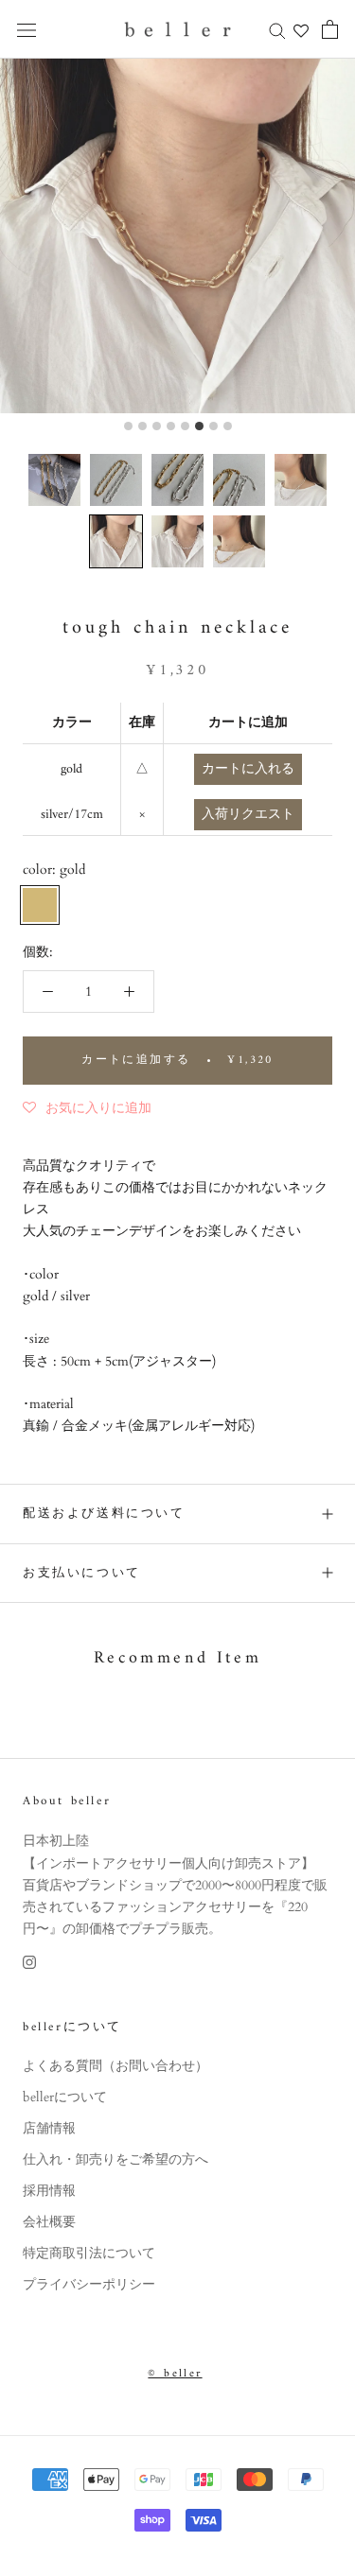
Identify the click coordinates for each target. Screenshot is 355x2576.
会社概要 (49, 2222)
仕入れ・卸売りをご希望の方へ (115, 2159)
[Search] (277, 30)
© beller (175, 2374)
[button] (54, 480)
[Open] (27, 30)
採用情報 (49, 2191)
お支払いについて (82, 1573)
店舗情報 (49, 2128)
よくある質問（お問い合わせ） (115, 2066)
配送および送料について (104, 1514)
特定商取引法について (89, 2253)
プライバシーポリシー (89, 2284)
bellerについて (65, 2097)
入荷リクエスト (248, 815)
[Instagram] (29, 1961)
